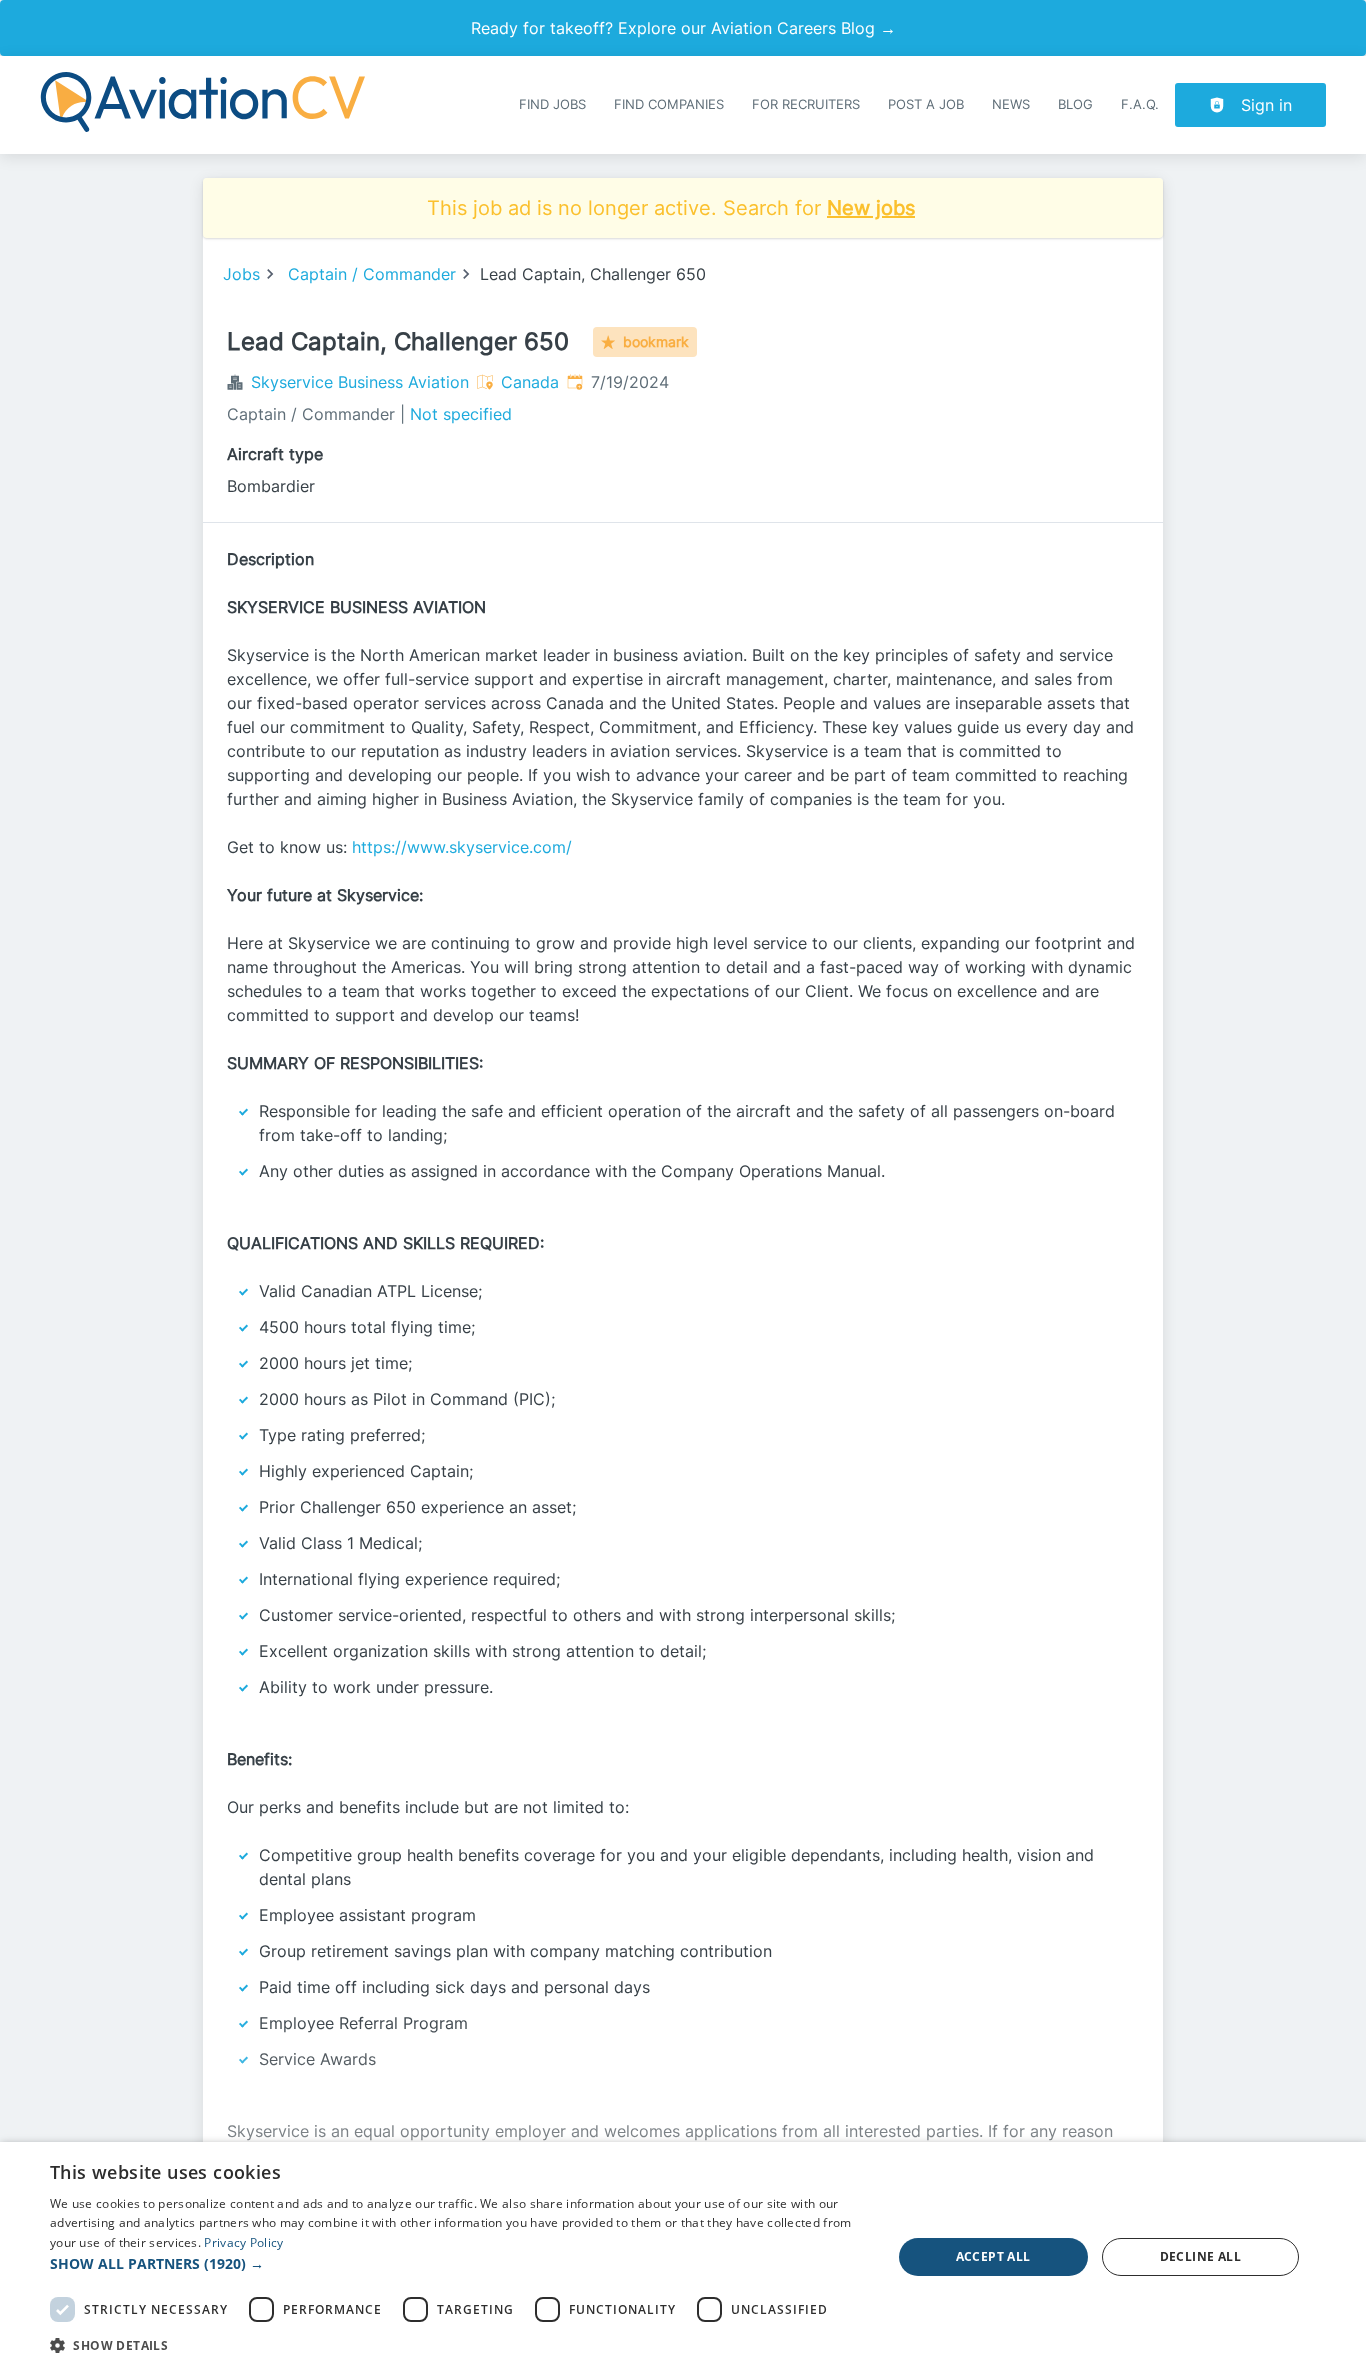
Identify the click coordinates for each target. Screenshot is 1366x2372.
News (1011, 104)
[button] (458, 2263)
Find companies (669, 104)
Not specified (461, 414)
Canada (530, 382)
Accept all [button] (993, 2256)
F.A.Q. (1140, 104)
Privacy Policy (243, 2242)
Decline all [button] (1200, 2256)
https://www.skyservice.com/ (462, 847)
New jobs (871, 208)
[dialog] (683, 2257)
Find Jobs (552, 104)
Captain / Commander (372, 274)
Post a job (926, 104)
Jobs (241, 274)
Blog (1075, 104)
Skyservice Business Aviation (360, 382)
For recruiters (806, 104)
